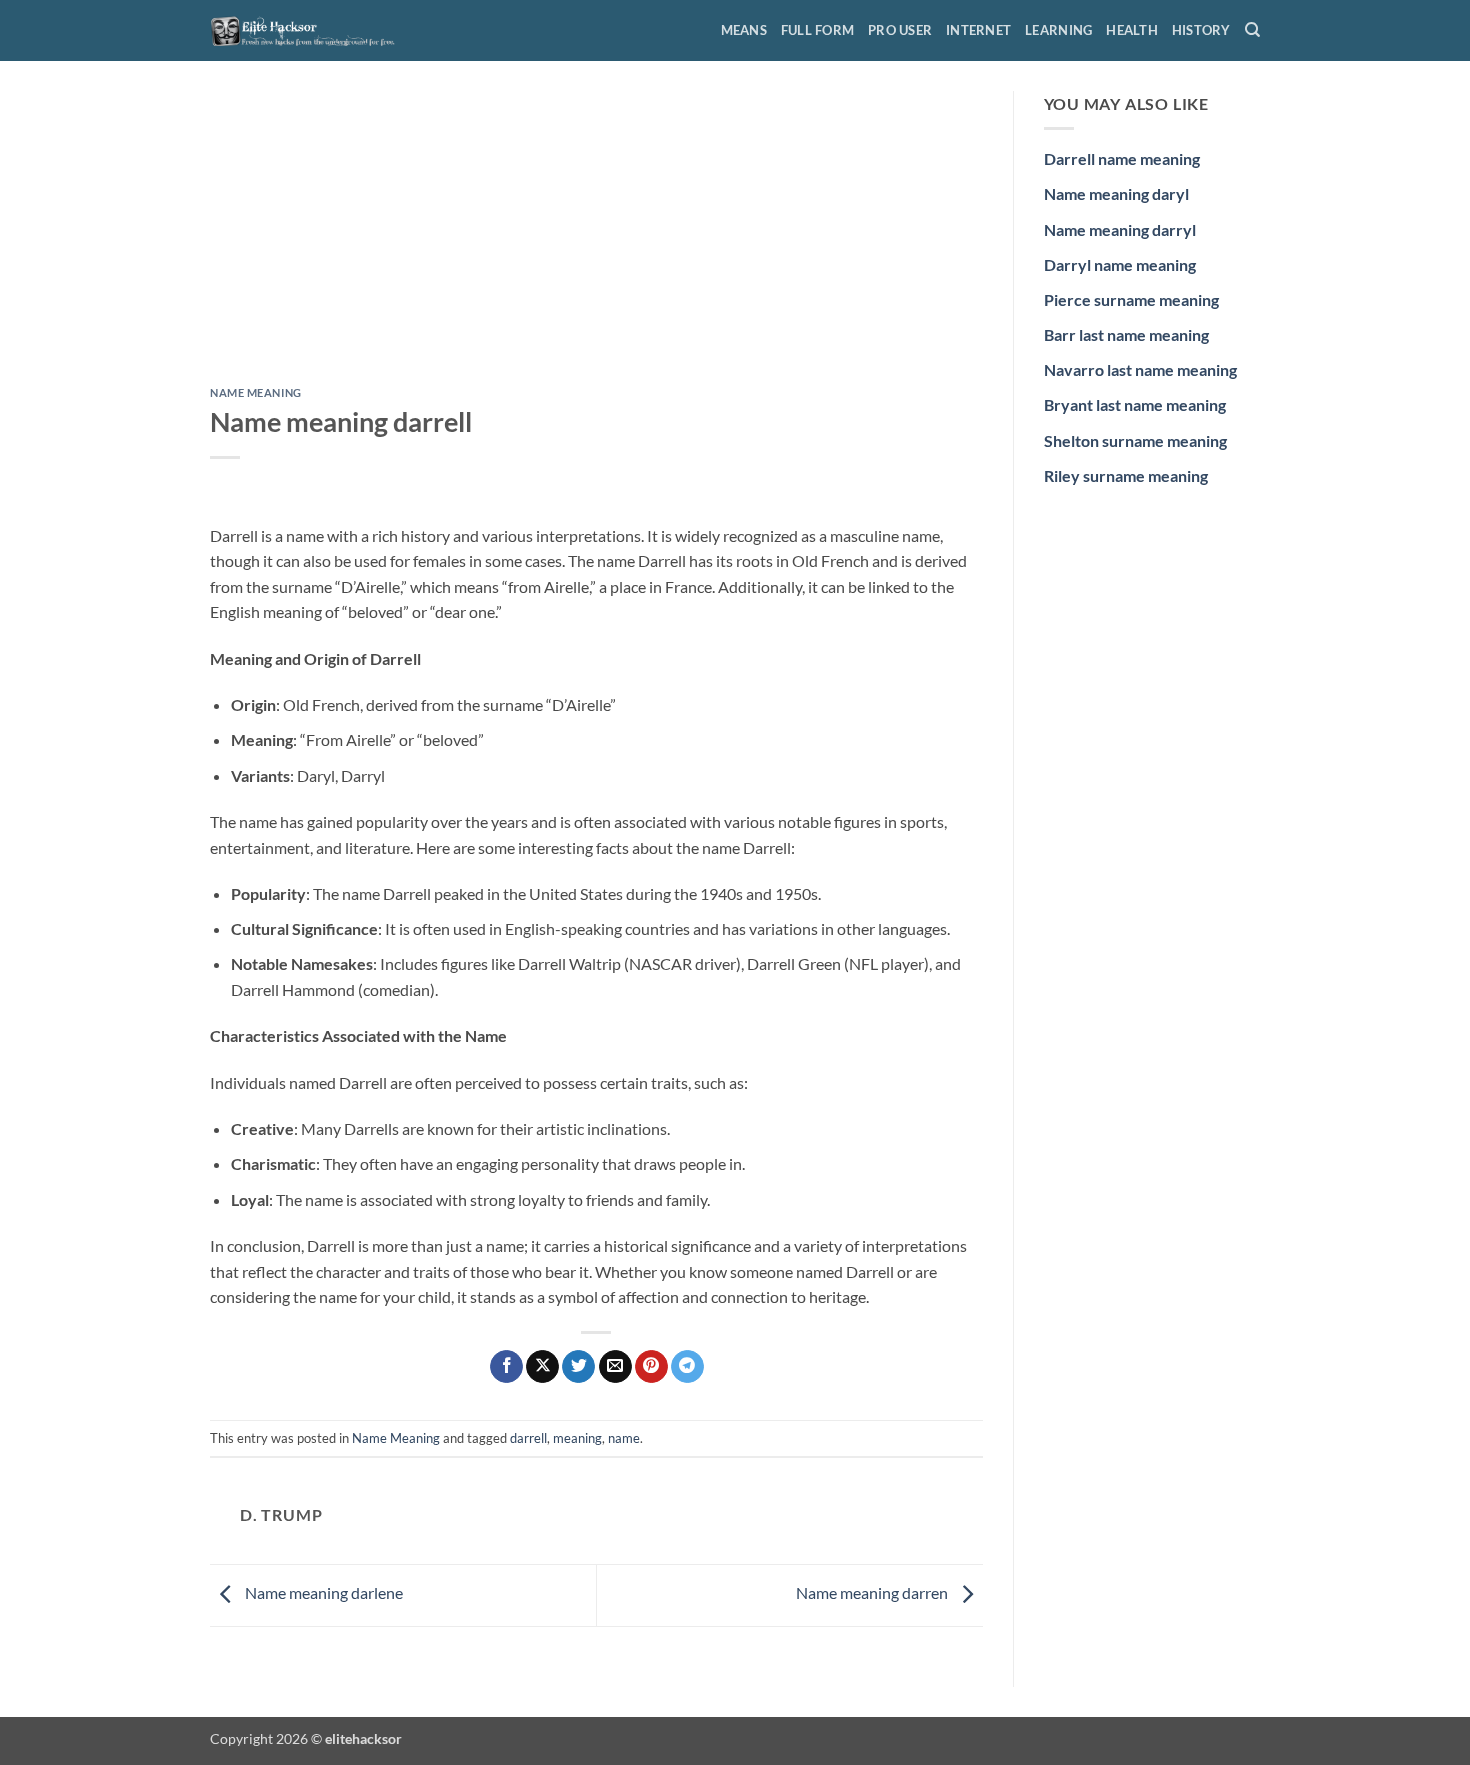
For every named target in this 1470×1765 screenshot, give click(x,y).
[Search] (1252, 30)
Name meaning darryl (1120, 229)
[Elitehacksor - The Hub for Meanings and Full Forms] (310, 30)
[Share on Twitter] (578, 1367)
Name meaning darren (873, 1593)
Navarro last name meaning (1140, 369)
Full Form (817, 30)
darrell (528, 1438)
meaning (577, 1438)
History (1201, 30)
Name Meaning (256, 392)
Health (1132, 30)
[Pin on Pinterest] (651, 1367)
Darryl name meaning (1120, 264)
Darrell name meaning (1122, 158)
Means (744, 30)
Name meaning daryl (1116, 193)
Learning (1058, 30)
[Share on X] (542, 1367)
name (624, 1438)
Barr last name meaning (1126, 334)
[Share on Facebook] (506, 1367)
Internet (978, 30)
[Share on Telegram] (687, 1367)
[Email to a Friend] (615, 1367)
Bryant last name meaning (1135, 404)
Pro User (900, 30)
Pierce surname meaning (1131, 299)
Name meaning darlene (322, 1593)
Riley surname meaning (1126, 475)
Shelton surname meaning (1135, 440)
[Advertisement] (596, 239)
